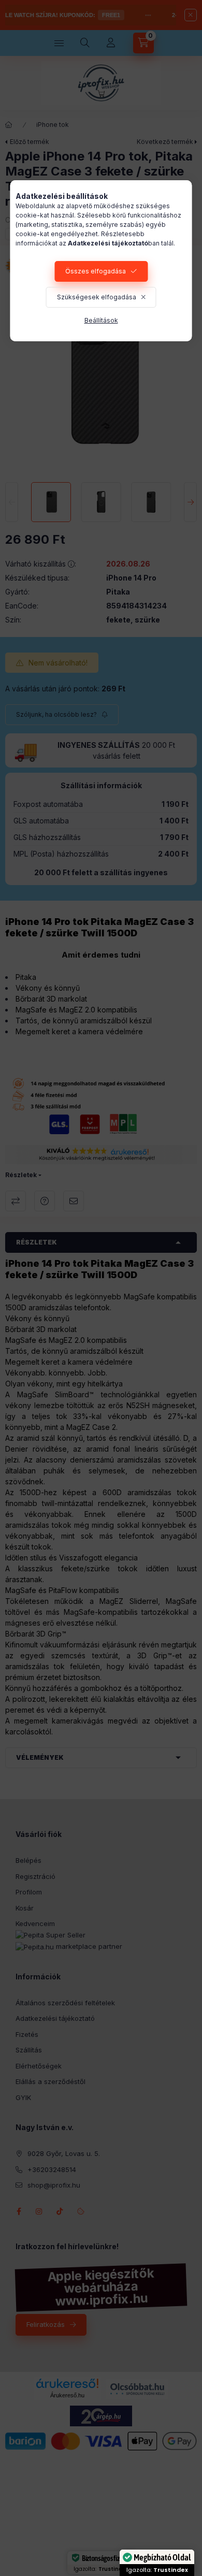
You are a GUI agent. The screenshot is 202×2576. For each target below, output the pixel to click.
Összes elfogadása (96, 271)
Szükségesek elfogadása (97, 297)
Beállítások (101, 320)
